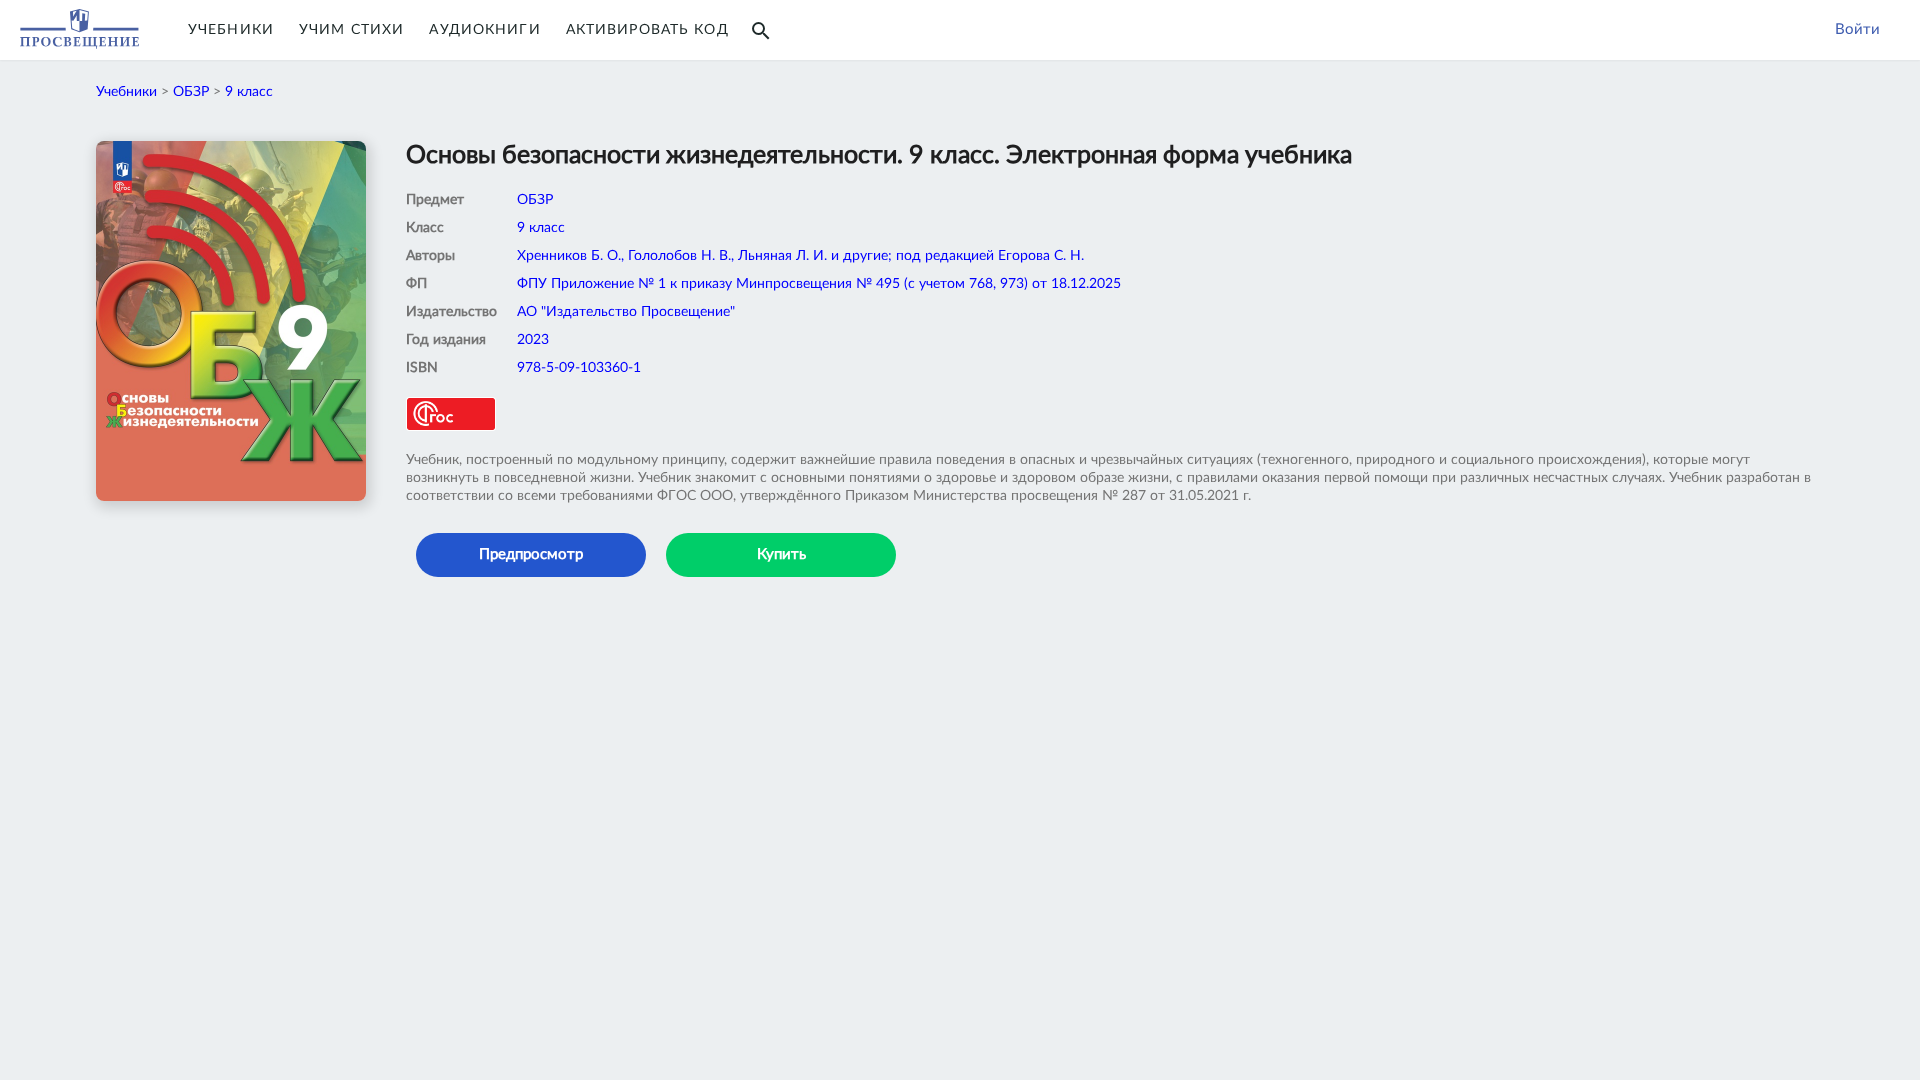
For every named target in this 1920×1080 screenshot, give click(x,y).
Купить (781, 554)
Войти (1857, 29)
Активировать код (647, 30)
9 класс (249, 92)
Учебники (231, 30)
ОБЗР (191, 92)
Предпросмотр (531, 554)
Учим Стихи (351, 30)
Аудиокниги (484, 30)
